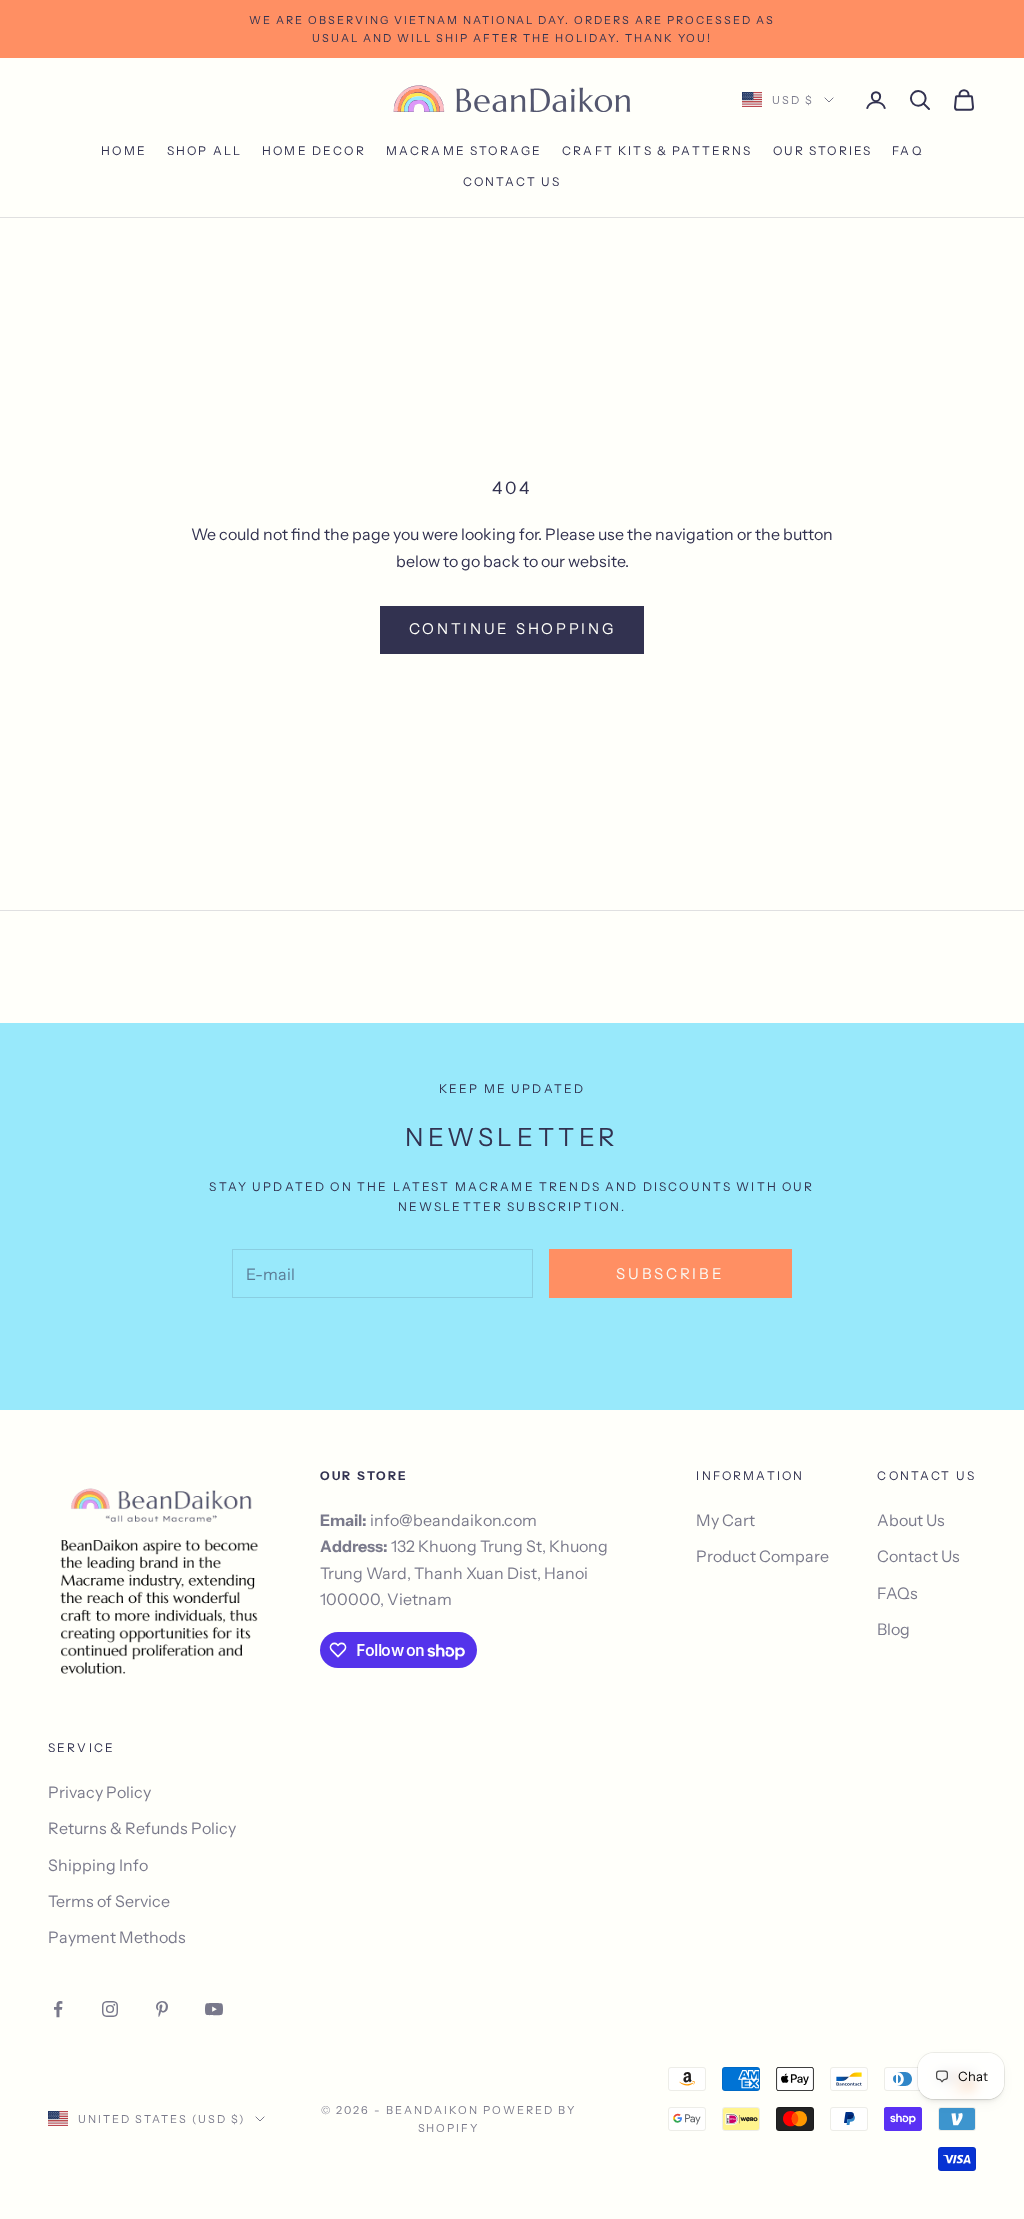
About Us (911, 1520)
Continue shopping (512, 628)
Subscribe (670, 1273)
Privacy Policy (99, 1792)
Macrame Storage (464, 150)
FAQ (907, 150)
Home (124, 150)
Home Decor (314, 150)
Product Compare (762, 1556)
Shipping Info (98, 1865)
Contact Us (512, 181)
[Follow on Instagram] (110, 2009)
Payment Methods (117, 1937)
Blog (893, 1629)
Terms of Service (109, 1901)
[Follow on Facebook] (58, 2009)
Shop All (204, 150)
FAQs (897, 1593)
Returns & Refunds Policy (142, 1828)
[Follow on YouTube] (214, 2009)
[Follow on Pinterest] (162, 2009)
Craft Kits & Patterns (657, 150)
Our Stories (823, 150)
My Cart (725, 1520)
